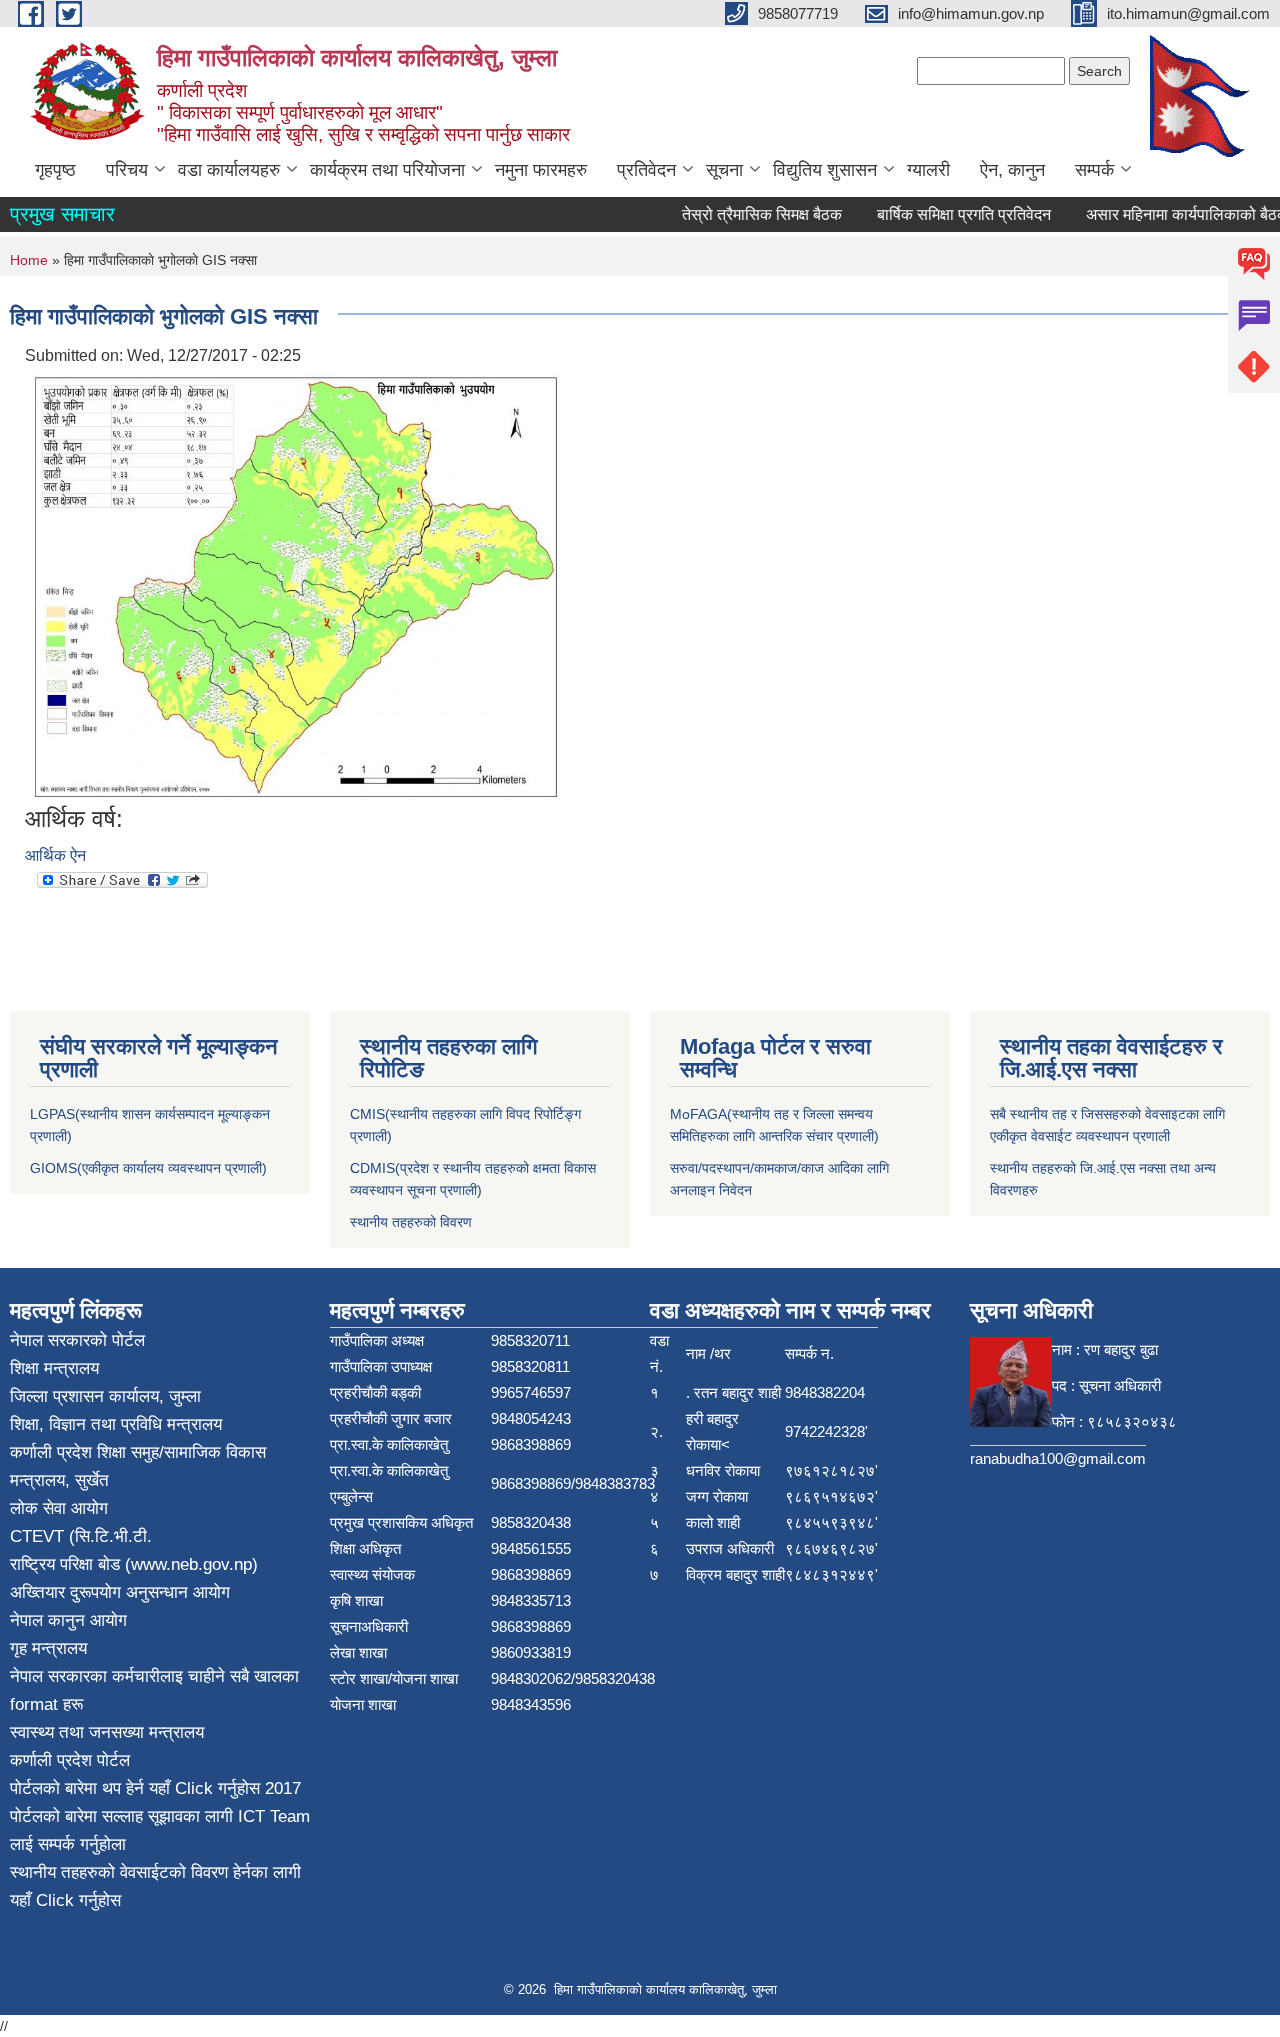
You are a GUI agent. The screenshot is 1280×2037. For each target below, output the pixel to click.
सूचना (724, 170)
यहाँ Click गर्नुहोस (204, 1788)
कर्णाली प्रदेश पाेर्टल (70, 1760)
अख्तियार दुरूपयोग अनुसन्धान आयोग (120, 1592)
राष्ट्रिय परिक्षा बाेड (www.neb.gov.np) (134, 1564)
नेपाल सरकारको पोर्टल (77, 1340)
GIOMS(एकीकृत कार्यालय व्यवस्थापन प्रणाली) (148, 1168)
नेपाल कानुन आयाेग (68, 1620)
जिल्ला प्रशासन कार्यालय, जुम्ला (105, 1396)
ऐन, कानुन (1012, 170)
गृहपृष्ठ (55, 170)
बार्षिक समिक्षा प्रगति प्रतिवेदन (943, 214)
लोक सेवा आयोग (59, 1508)
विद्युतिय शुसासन (825, 170)
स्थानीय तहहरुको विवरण (411, 1222)
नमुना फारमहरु (541, 170)
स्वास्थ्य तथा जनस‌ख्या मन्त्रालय (107, 1732)
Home (29, 260)
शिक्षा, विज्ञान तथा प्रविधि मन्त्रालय (116, 1424)
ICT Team (274, 1816)
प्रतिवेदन (646, 170)
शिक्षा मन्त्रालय (54, 1368)
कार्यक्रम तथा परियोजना (387, 170)
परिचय (127, 170)
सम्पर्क (1094, 170)
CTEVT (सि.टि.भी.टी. (81, 1536)
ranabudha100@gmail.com (1058, 1458)
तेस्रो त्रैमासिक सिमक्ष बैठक (741, 214)
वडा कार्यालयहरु (229, 170)
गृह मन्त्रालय (48, 1648)
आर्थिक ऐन (55, 855)
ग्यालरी (928, 170)
